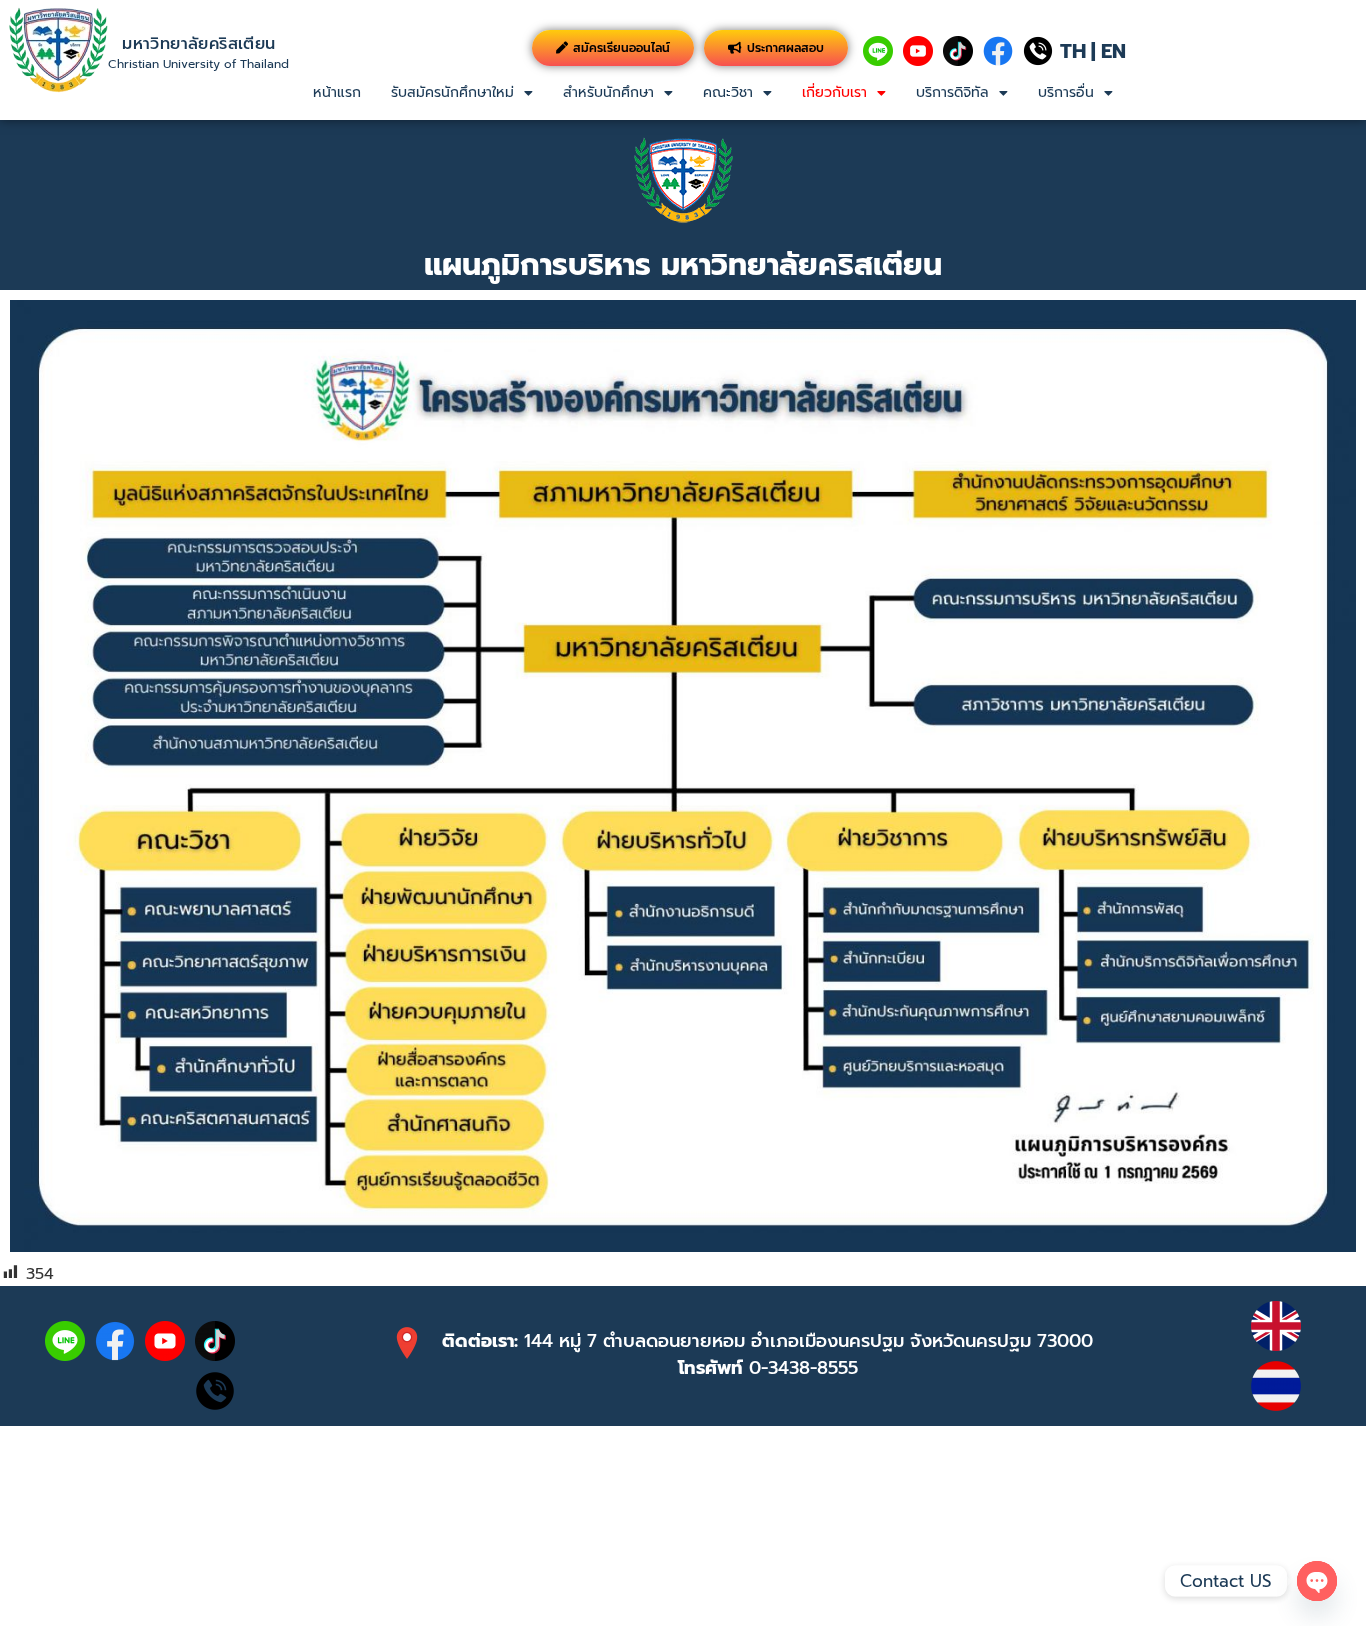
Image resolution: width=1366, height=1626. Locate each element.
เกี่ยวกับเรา (834, 92)
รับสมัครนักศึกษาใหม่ (452, 92)
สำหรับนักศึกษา (608, 92)
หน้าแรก (337, 92)
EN (1113, 51)
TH (1073, 51)
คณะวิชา (728, 92)
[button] (462, 93)
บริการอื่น (1066, 92)
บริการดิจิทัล (952, 92)
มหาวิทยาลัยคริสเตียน (198, 44)
